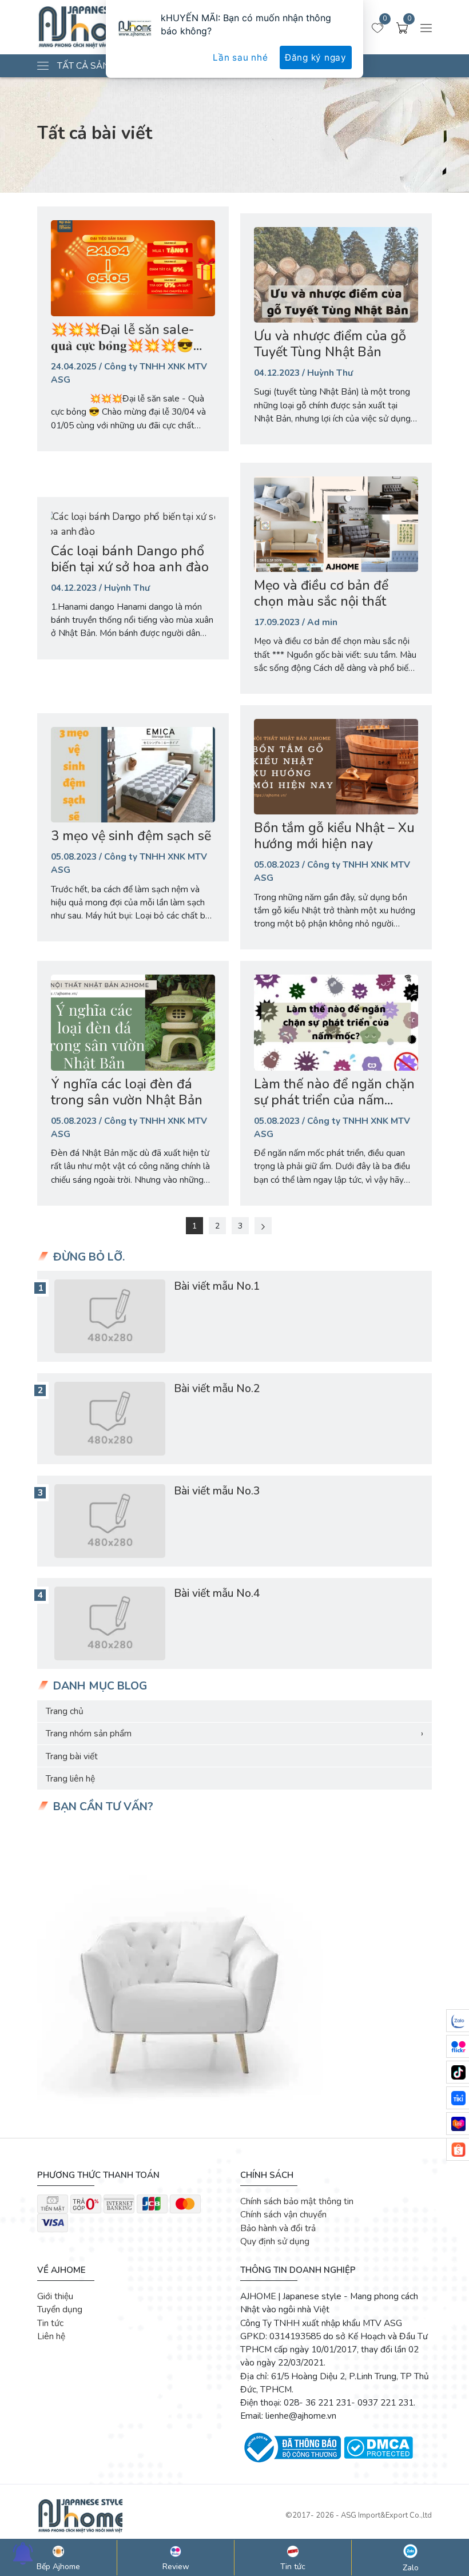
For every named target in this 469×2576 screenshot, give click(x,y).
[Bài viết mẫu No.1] (110, 1316)
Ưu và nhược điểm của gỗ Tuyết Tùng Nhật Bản (330, 344)
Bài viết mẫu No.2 (217, 1388)
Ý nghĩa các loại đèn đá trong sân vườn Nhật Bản (127, 1092)
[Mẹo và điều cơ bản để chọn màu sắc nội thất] (336, 524)
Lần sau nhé (240, 57)
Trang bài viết (72, 1756)
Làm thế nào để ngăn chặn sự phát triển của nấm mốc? (334, 1100)
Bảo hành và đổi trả (278, 2228)
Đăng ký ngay (316, 57)
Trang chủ (65, 1711)
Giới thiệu (55, 2296)
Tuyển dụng (60, 2309)
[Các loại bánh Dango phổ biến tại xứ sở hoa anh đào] (133, 524)
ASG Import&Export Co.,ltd (386, 2515)
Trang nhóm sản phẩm (234, 1733)
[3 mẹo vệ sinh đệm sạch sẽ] (133, 775)
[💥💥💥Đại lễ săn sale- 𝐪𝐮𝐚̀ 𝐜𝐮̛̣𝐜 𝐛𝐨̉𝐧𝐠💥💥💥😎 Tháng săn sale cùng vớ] (133, 268)
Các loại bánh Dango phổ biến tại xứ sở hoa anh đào (130, 559)
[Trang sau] (263, 1226)
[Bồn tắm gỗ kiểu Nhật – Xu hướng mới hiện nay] (336, 767)
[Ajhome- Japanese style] (80, 2515)
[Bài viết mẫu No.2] (110, 1419)
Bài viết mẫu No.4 (217, 1593)
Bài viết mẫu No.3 (217, 1491)
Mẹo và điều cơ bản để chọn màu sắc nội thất (321, 593)
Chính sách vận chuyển (283, 2214)
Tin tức (50, 2323)
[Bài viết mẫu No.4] (110, 1623)
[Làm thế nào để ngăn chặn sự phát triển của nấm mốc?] (336, 1022)
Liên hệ (51, 2336)
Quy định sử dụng (275, 2241)
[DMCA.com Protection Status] (378, 2446)
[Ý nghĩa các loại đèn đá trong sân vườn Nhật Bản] (133, 1022)
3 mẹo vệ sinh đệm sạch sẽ (131, 836)
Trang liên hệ (70, 1778)
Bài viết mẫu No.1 (217, 1286)
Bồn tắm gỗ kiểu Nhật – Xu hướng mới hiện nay (334, 836)
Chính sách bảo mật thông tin (297, 2201)
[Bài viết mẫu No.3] (110, 1521)
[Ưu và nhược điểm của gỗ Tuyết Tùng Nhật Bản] (336, 275)
